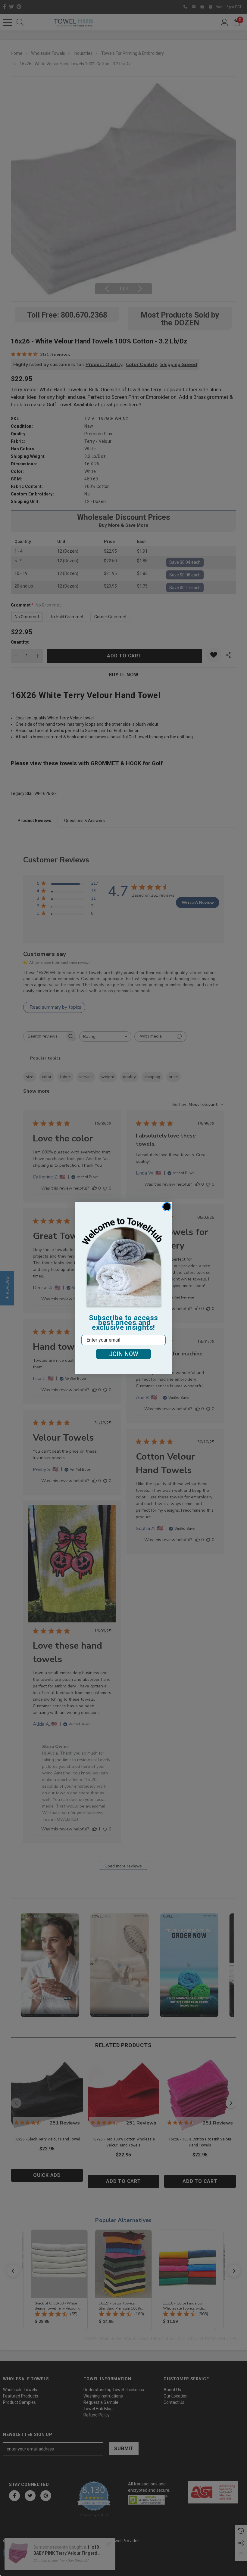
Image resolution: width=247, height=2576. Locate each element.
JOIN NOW (124, 1354)
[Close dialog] (167, 1207)
